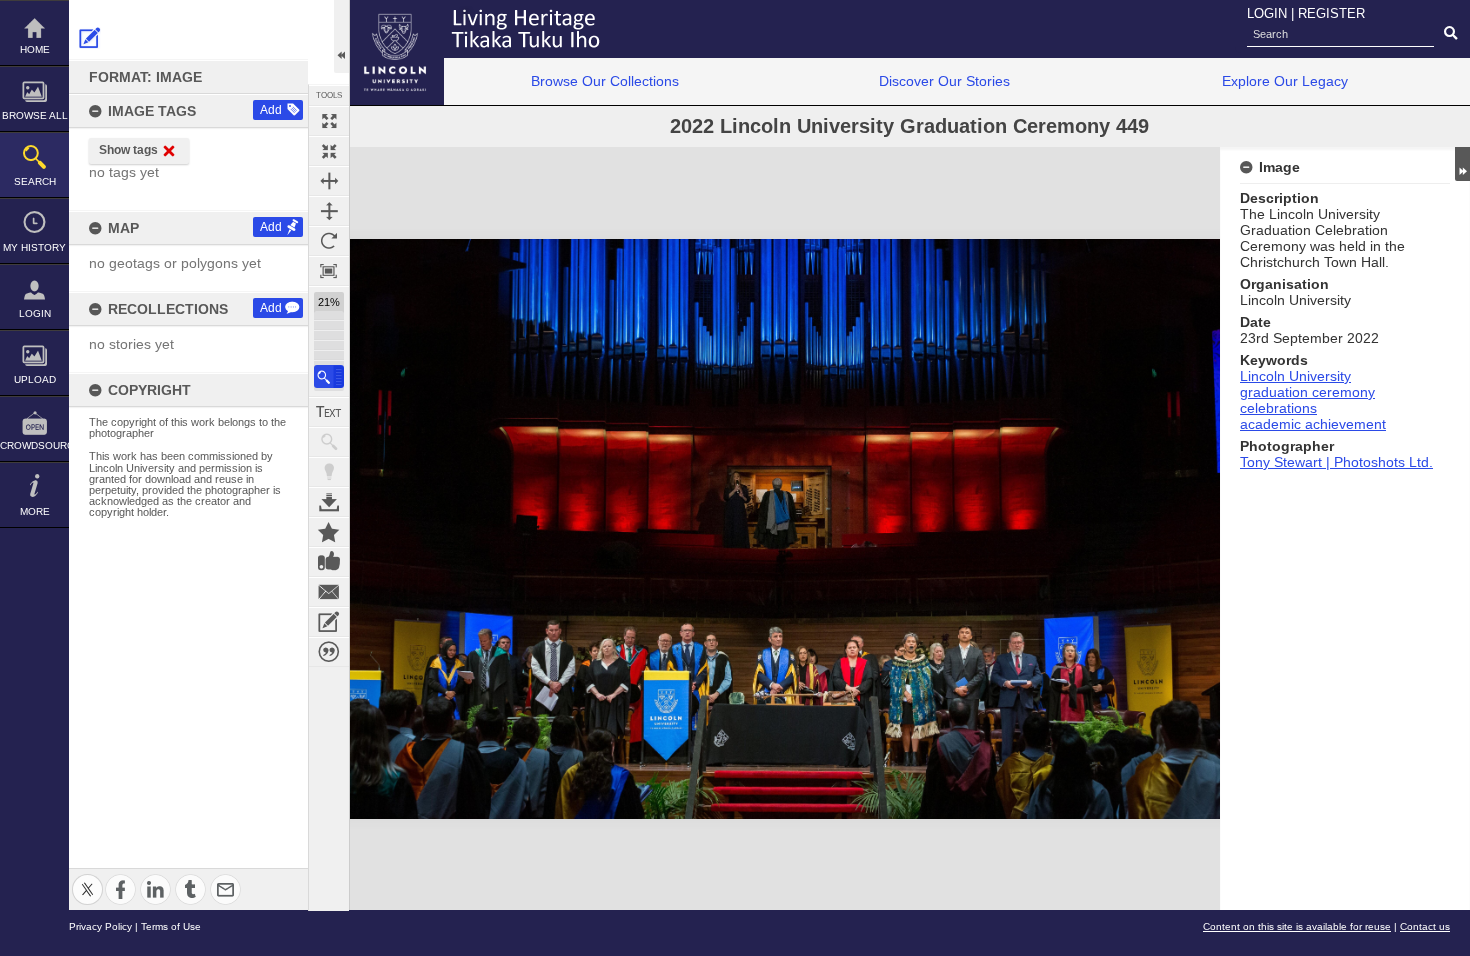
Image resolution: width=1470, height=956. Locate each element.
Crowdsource (34, 445)
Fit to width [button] (329, 181)
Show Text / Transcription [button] (329, 412)
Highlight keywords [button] (329, 472)
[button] (329, 376)
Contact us (1425, 926)
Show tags (128, 150)
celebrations (1278, 408)
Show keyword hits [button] (329, 442)
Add (271, 110)
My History (34, 247)
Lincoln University (1295, 376)
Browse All (35, 115)
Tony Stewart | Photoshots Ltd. (1336, 462)
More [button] (35, 511)
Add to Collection (329, 532)
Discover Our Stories (944, 81)
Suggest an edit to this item (90, 38)
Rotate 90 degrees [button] (329, 241)
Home (35, 49)
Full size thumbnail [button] (329, 121)
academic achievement (1313, 424)
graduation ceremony (1307, 392)
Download (329, 502)
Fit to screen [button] (329, 151)
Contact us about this (329, 592)
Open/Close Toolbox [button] (341, 36)
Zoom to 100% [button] (329, 271)
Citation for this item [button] (329, 652)
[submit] (1450, 34)
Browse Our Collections (605, 81)
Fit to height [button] (329, 211)
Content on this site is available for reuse (1297, 926)
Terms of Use (171, 926)
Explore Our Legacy (1285, 81)
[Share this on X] (87, 877)
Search (35, 181)
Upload (35, 379)
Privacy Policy (100, 926)
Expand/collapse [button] (1462, 164)
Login (35, 313)
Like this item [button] (329, 562)
